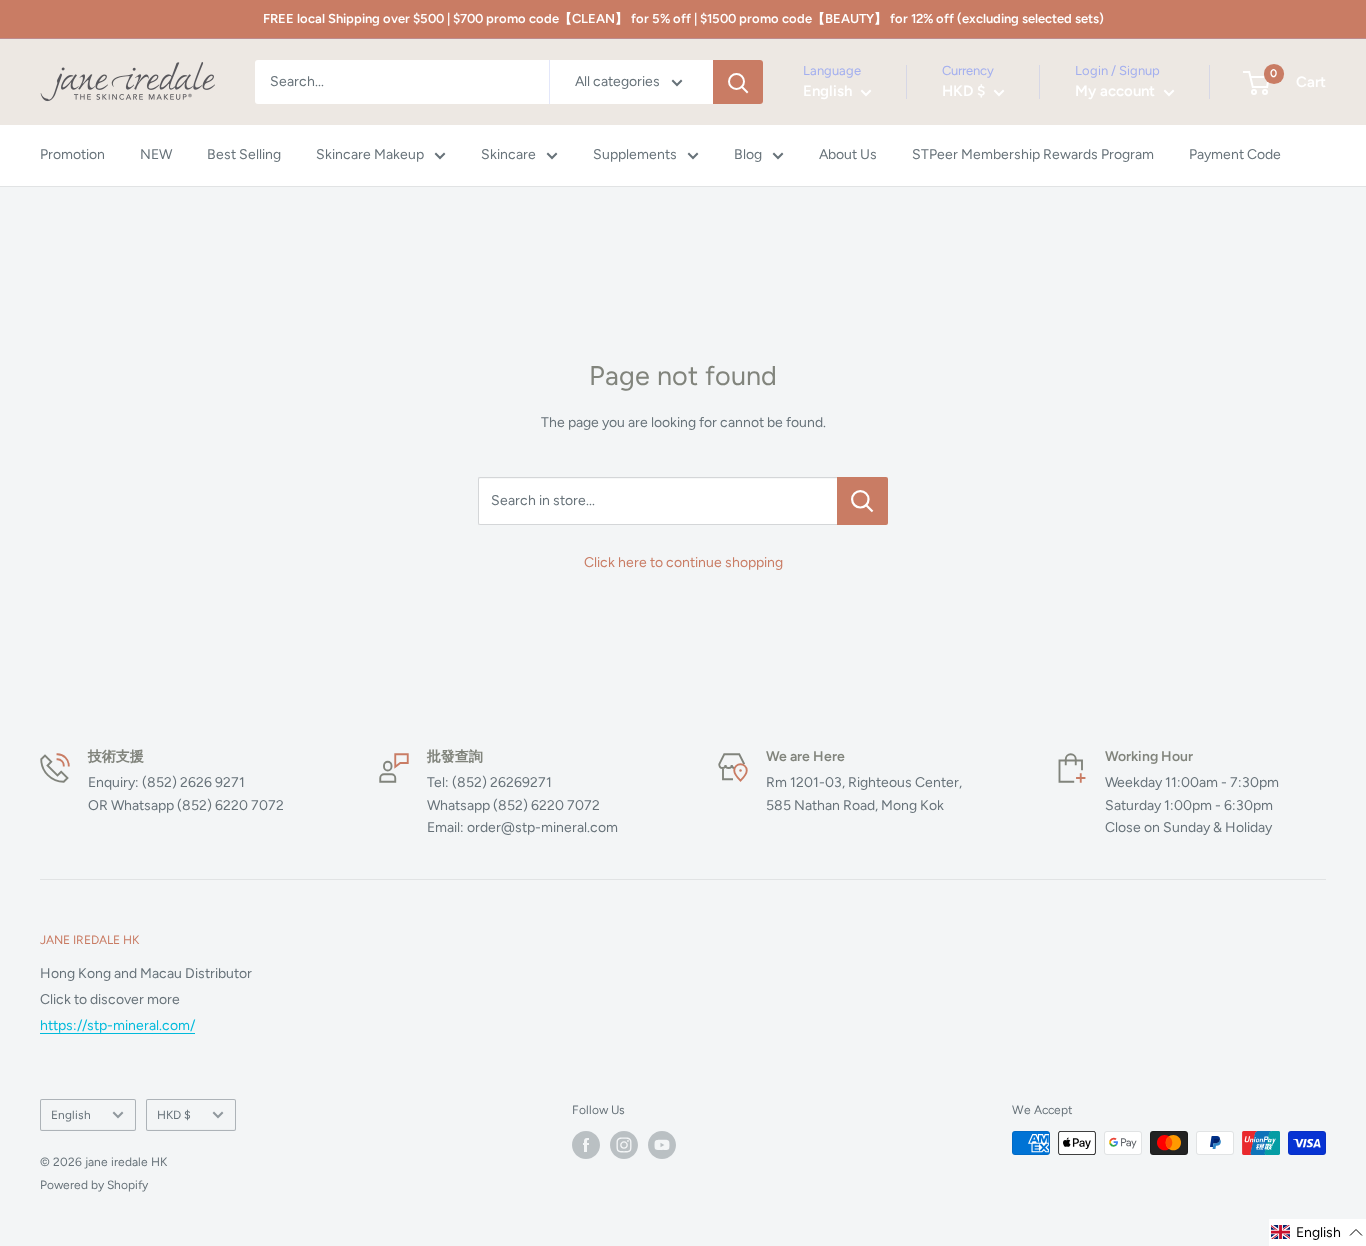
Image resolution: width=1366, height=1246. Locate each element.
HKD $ (174, 1115)
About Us (848, 155)
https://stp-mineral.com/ (117, 1025)
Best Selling (244, 155)
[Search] (738, 82)
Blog (748, 155)
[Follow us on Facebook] (586, 1145)
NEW (156, 155)
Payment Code (1235, 155)
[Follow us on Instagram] (624, 1145)
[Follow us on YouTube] (662, 1145)
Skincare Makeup (370, 155)
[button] (1317, 1232)
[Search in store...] (862, 501)
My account (1117, 92)
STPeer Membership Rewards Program (1033, 155)
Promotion (72, 155)
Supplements (635, 155)
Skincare (508, 155)
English (71, 1115)
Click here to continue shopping (683, 562)
